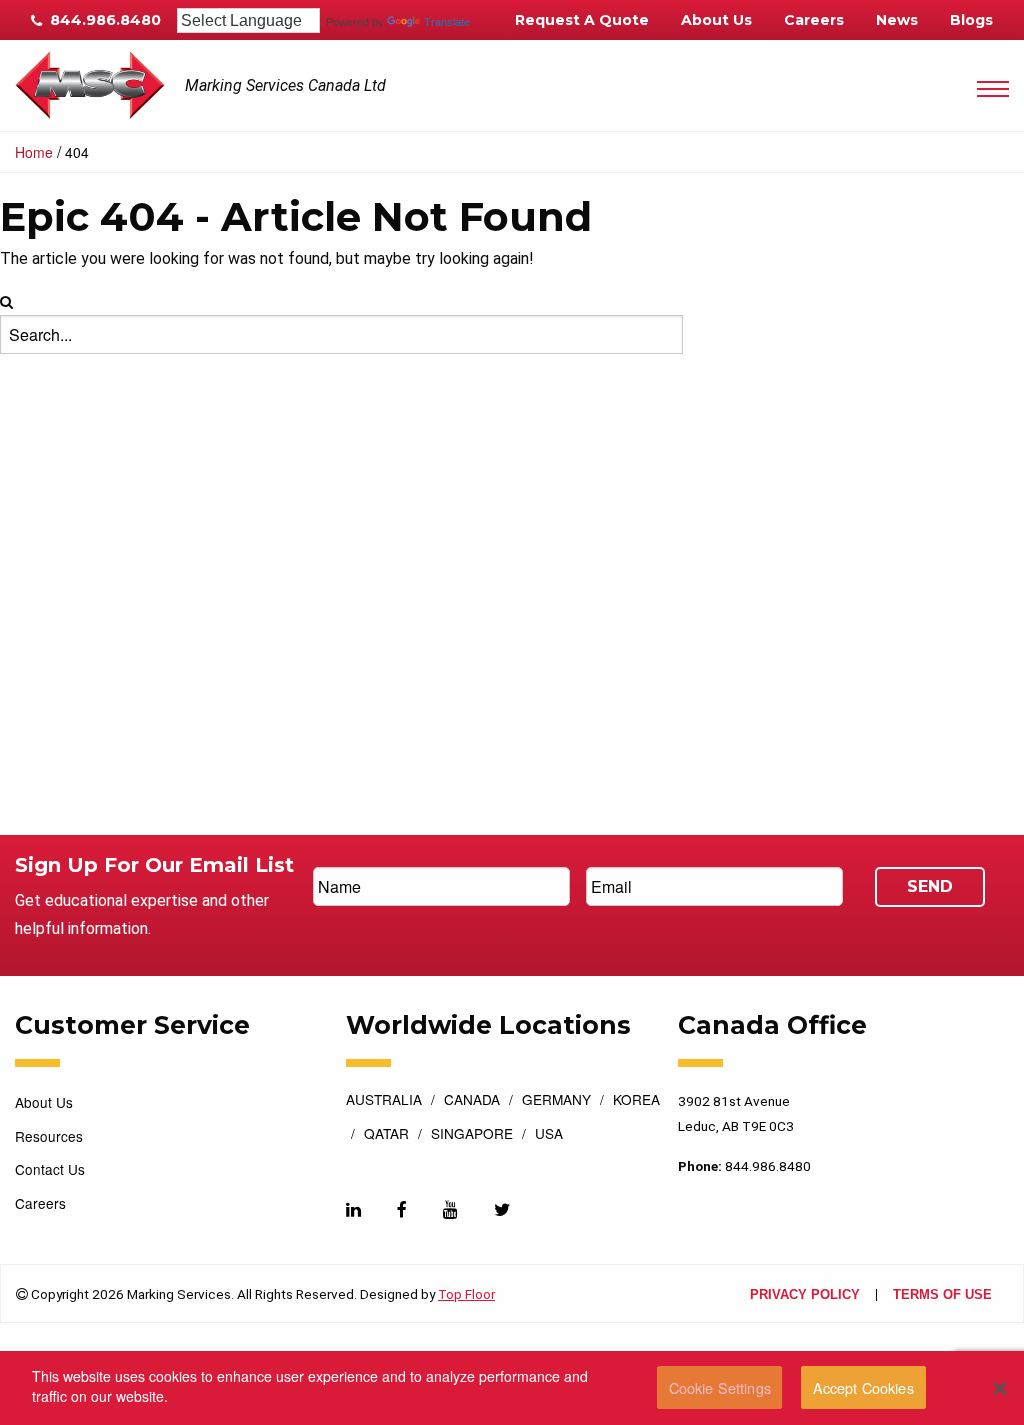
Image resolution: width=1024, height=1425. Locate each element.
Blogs (971, 20)
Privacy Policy (805, 1295)
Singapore (472, 1135)
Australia (384, 1101)
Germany (556, 1101)
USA (549, 1135)
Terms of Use (942, 1295)
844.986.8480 (103, 20)
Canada (472, 1101)
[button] (1000, 1388)
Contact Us (50, 1169)
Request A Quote (582, 20)
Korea (636, 1101)
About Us (716, 20)
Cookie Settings (720, 1387)
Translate (447, 22)
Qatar (386, 1135)
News (897, 20)
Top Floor (466, 1294)
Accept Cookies (863, 1387)
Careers (814, 20)
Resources (49, 1136)
